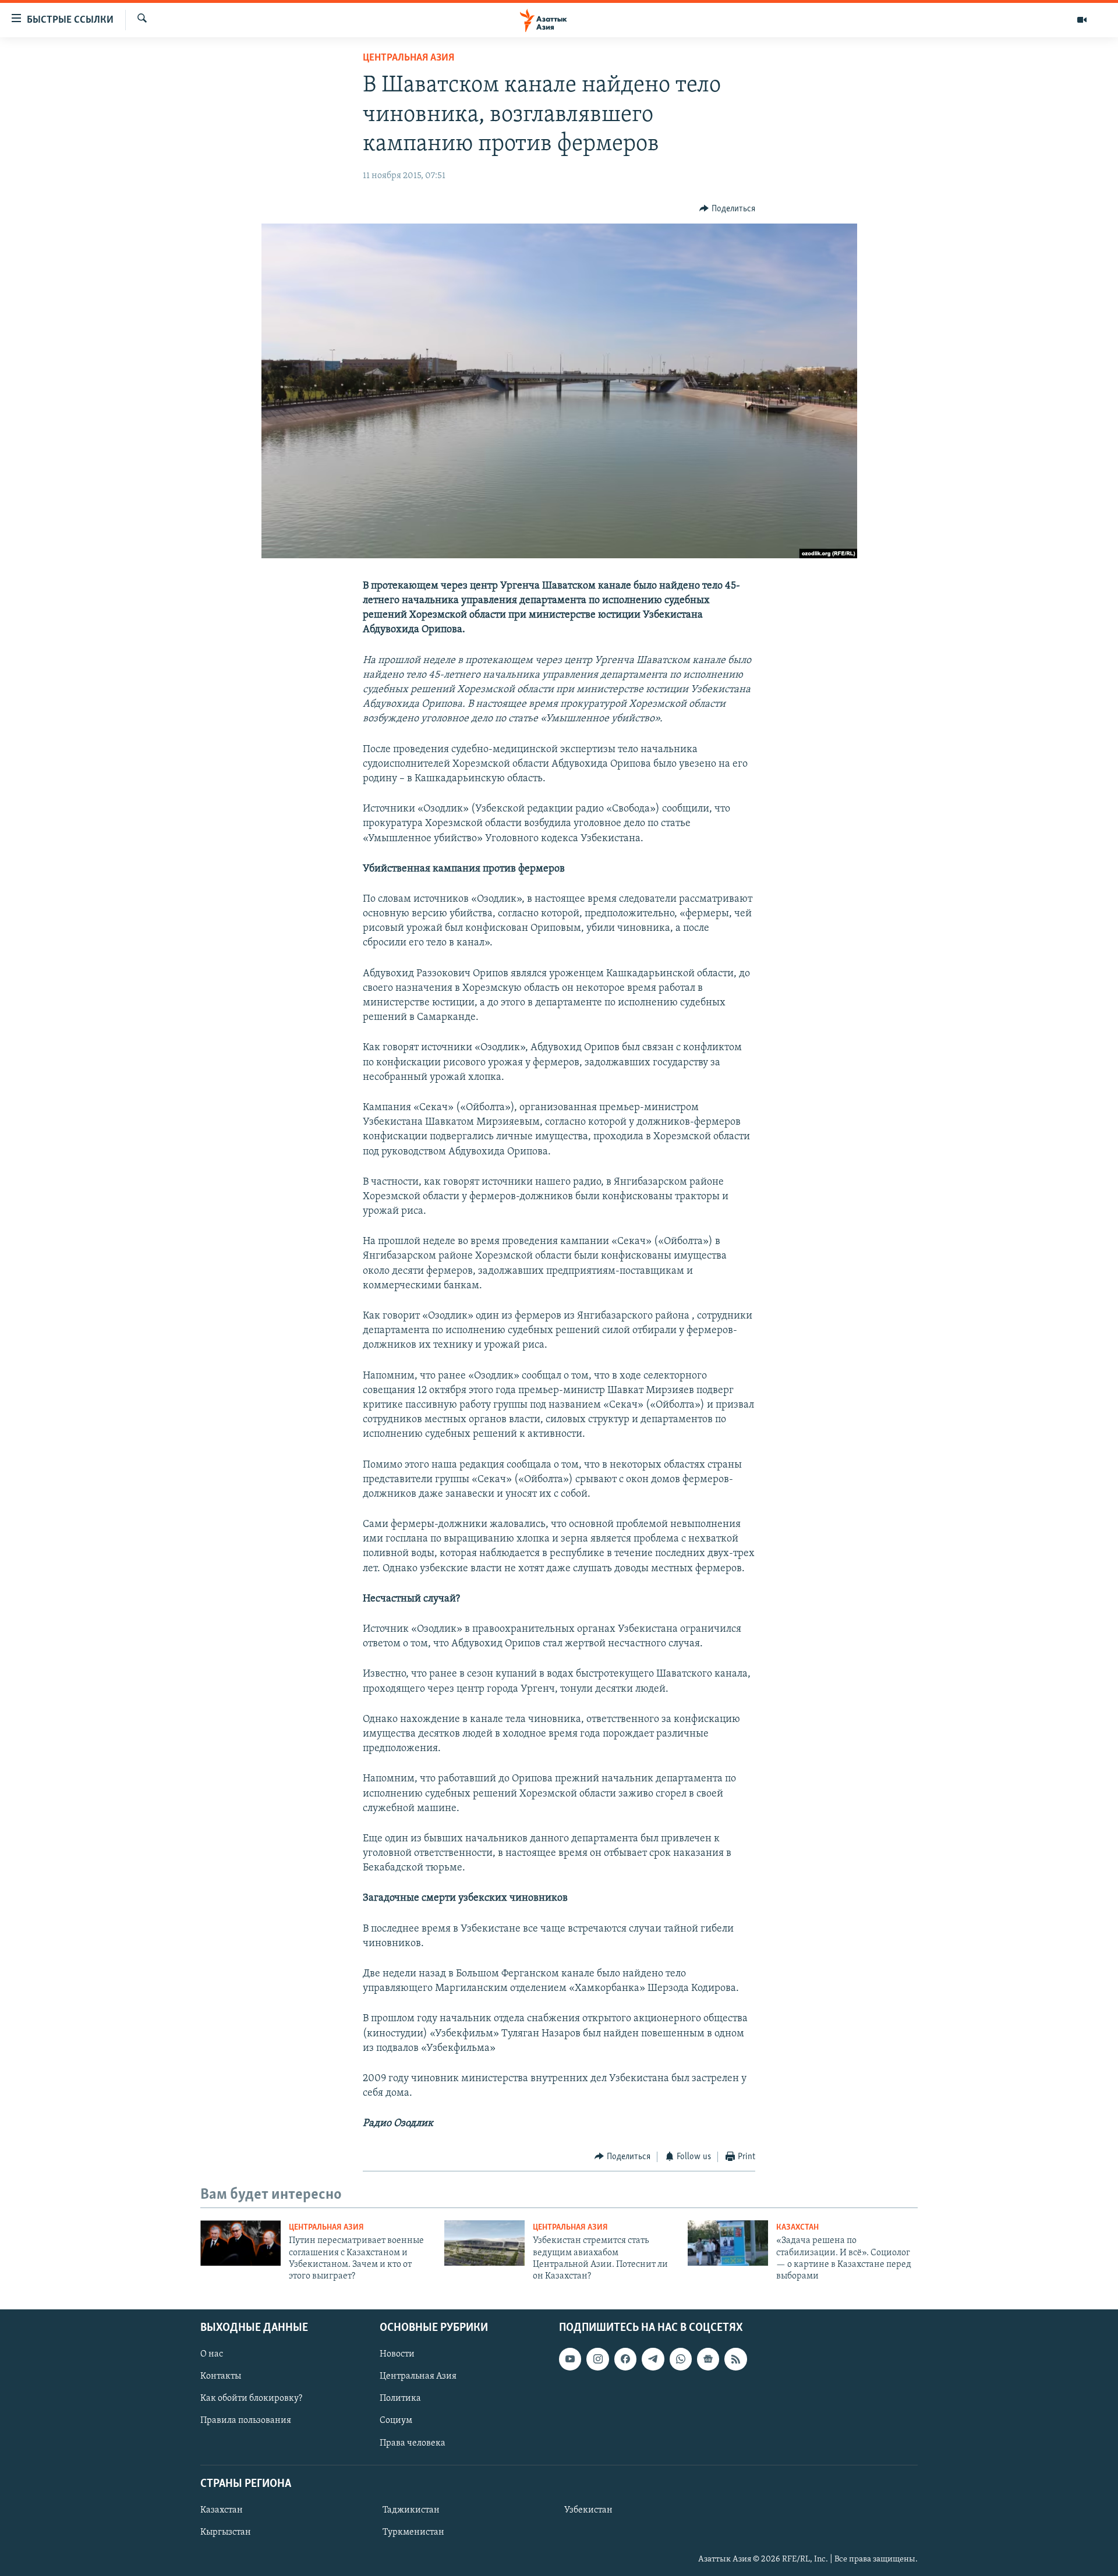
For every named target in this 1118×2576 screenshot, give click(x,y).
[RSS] (735, 2359)
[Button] (727, 209)
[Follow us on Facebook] (625, 2359)
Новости (397, 2354)
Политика (400, 2398)
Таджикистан (411, 2510)
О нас (212, 2354)
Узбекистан (588, 2510)
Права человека (413, 2443)
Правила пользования (246, 2421)
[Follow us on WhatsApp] (681, 2359)
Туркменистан (413, 2532)
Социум (396, 2421)
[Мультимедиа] (1082, 20)
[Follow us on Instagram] (597, 2359)
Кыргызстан (226, 2532)
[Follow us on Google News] (708, 2359)
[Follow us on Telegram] (653, 2359)
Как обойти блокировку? (251, 2398)
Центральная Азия (408, 58)
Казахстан (797, 2228)
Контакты (221, 2376)
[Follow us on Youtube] (570, 2359)
